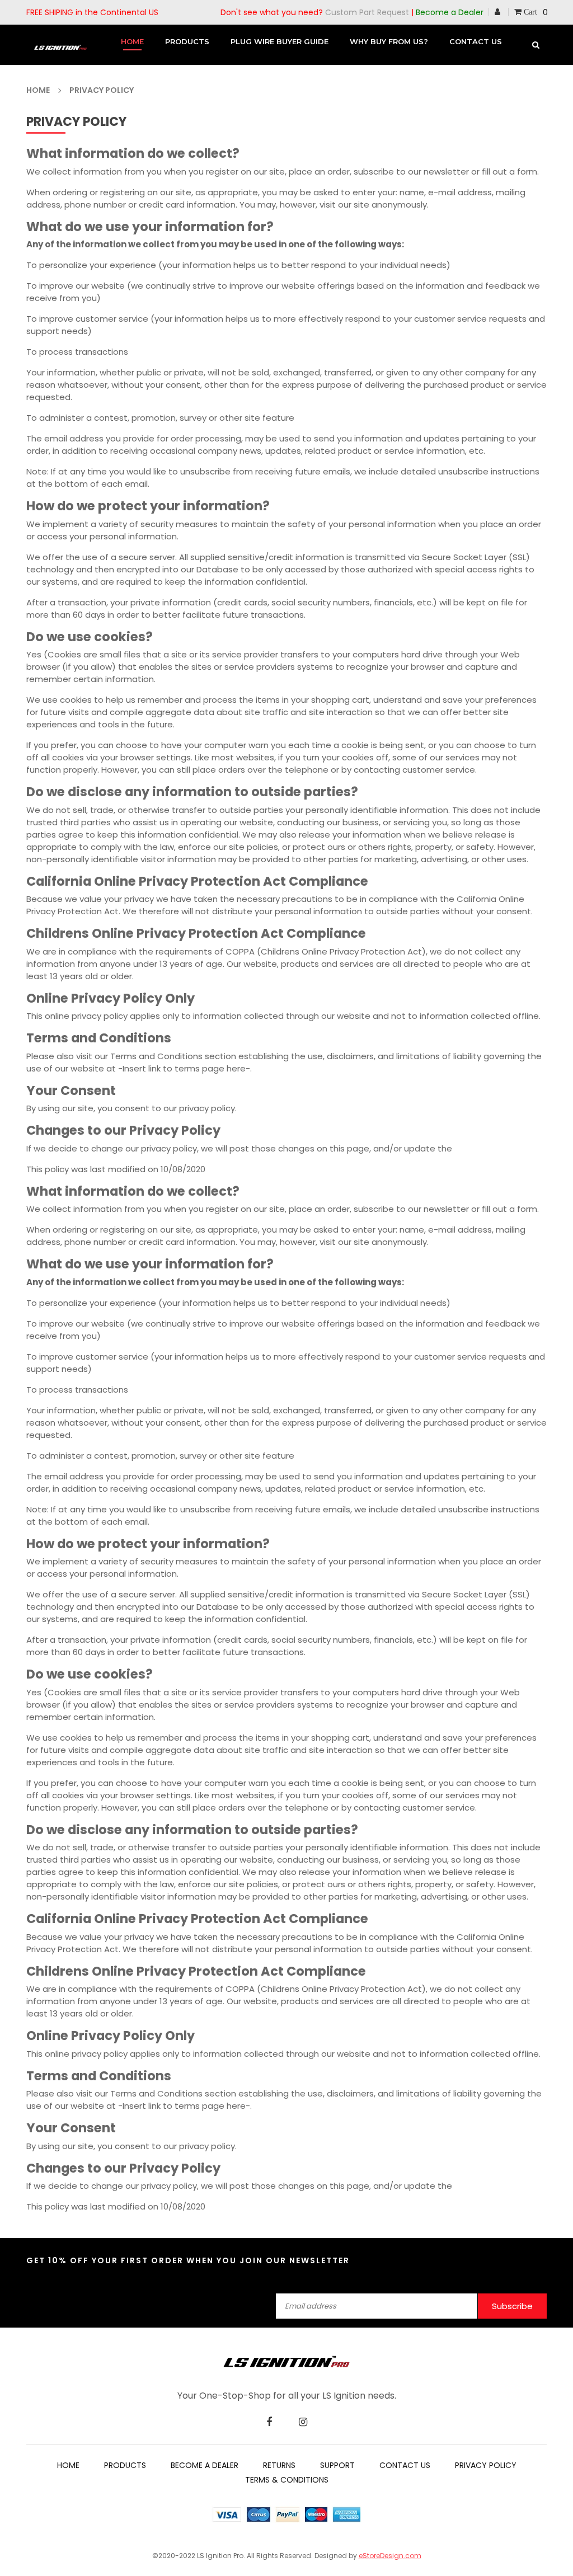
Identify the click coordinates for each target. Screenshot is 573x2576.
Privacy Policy (486, 2465)
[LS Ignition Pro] (286, 2361)
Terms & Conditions (287, 2480)
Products (125, 2465)
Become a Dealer (450, 12)
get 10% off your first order (105, 2261)
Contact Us (405, 2465)
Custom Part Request (367, 12)
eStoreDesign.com (390, 2556)
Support (337, 2465)
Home (68, 2465)
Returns (279, 2465)
